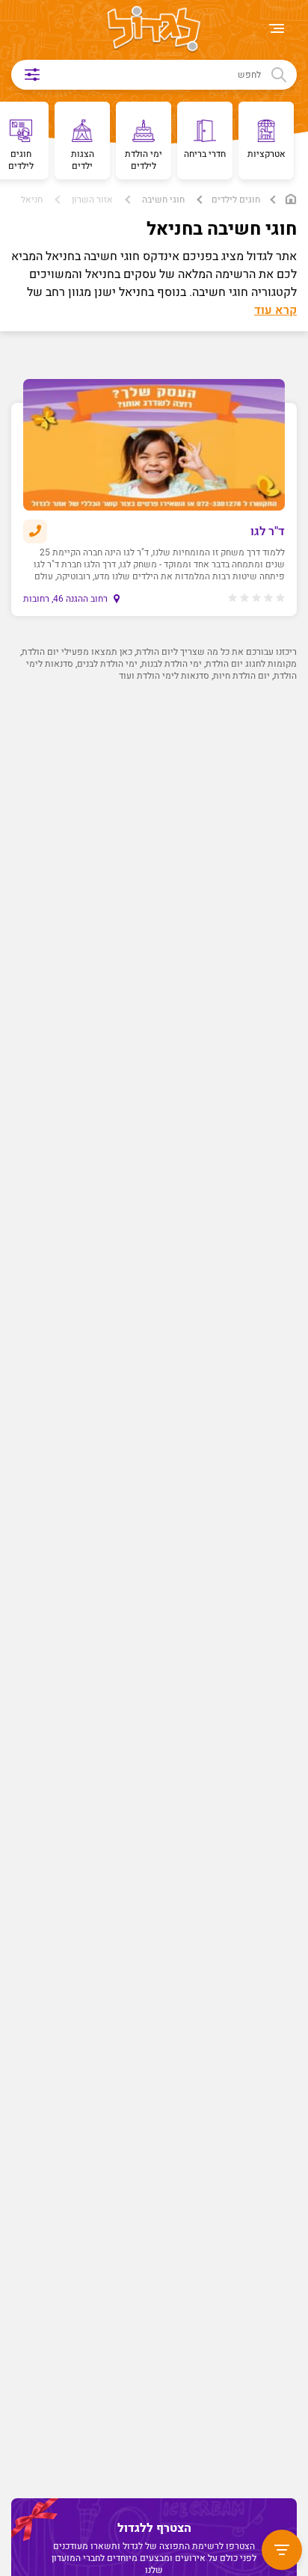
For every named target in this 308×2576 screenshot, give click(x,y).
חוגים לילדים (236, 200)
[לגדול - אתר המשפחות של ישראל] (154, 30)
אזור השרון (92, 200)
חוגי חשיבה (163, 200)
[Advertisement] (150, 1366)
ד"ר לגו (268, 531)
